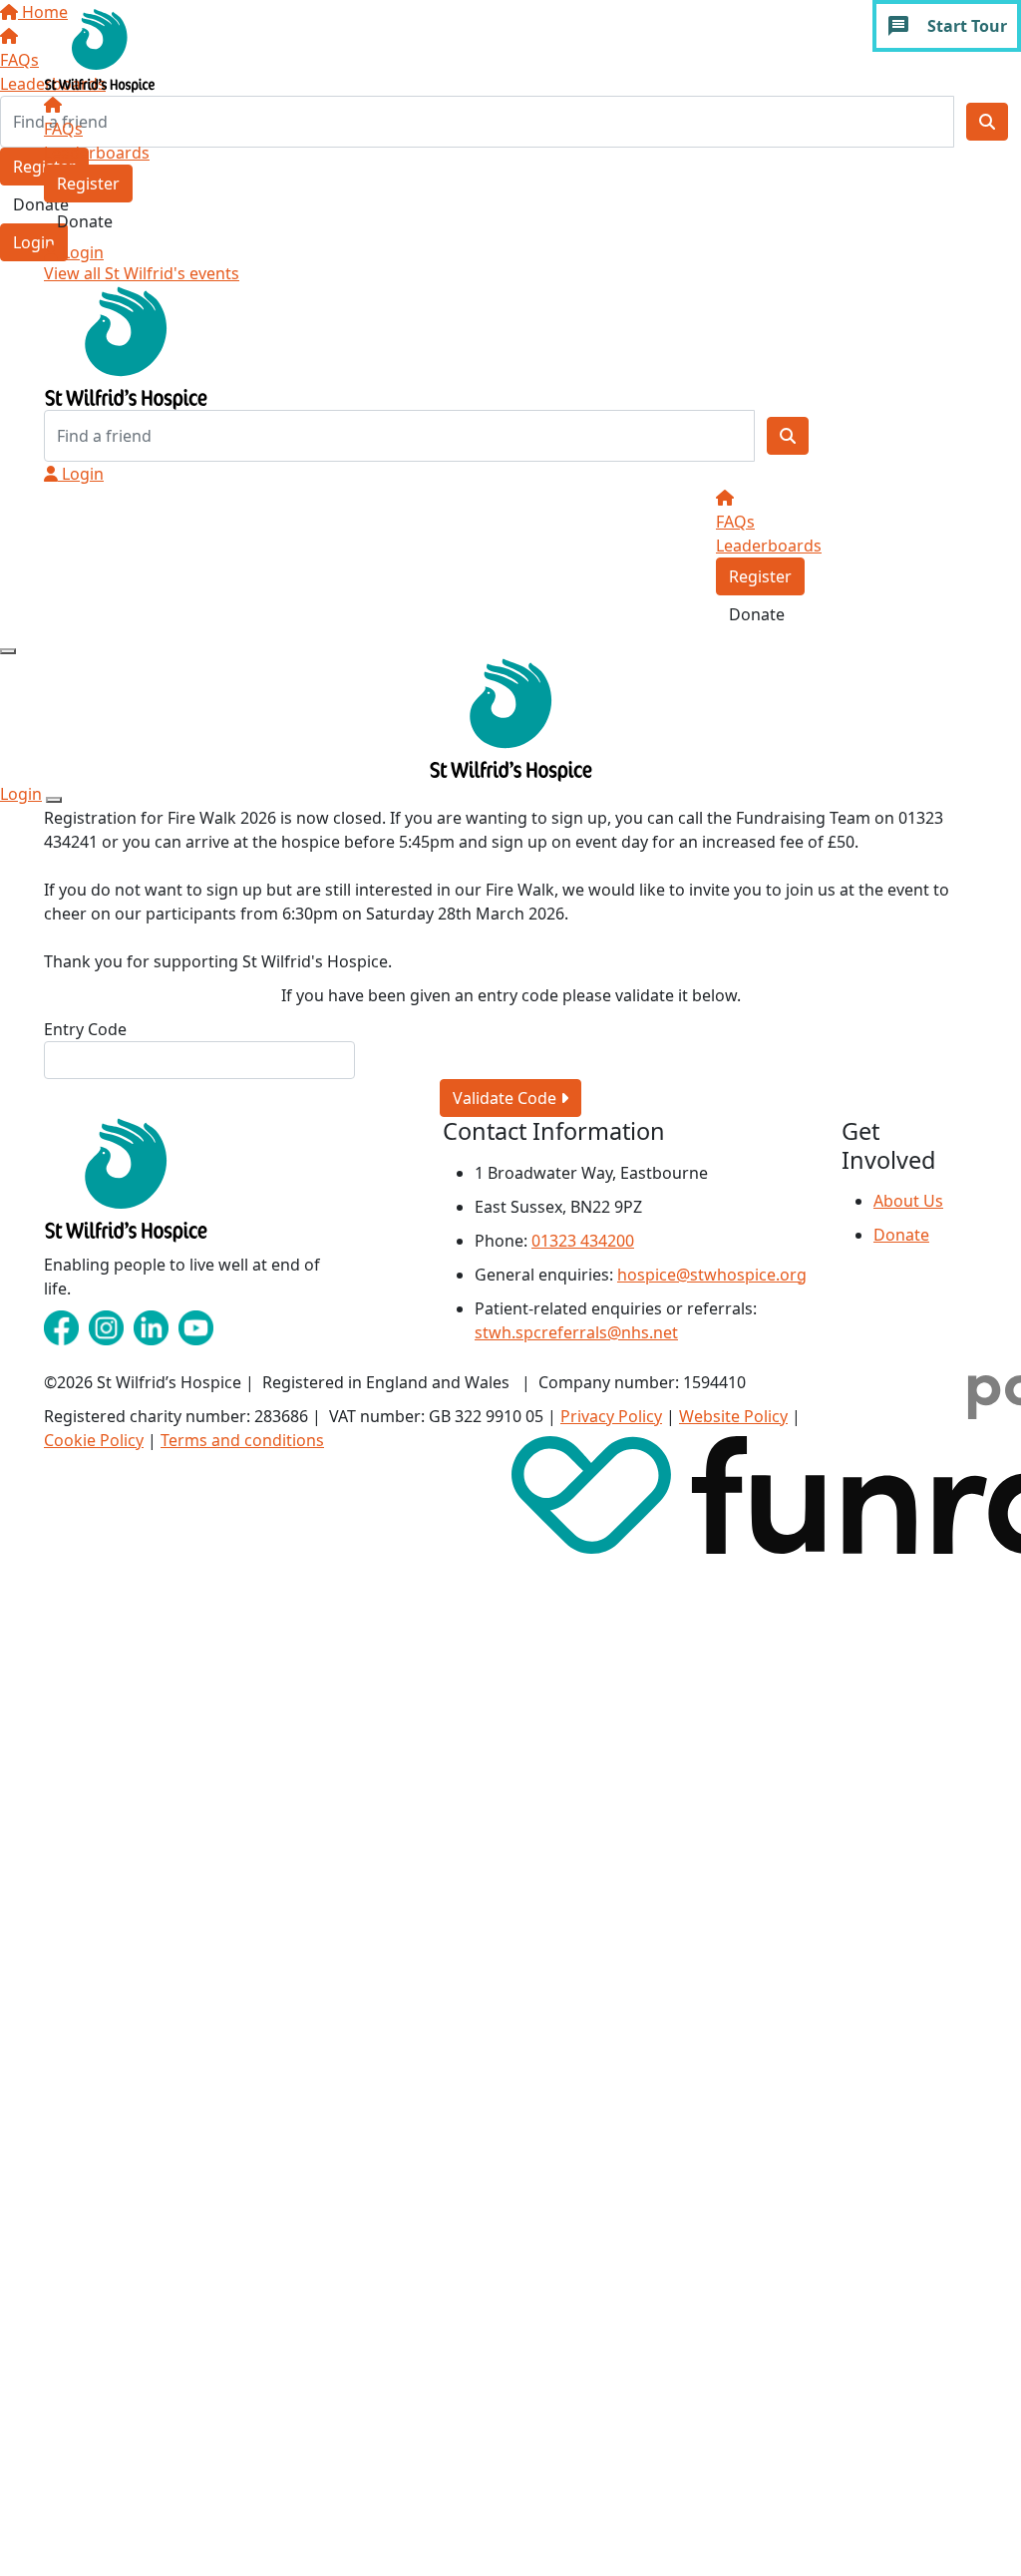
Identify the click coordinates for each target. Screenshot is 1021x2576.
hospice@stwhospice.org (712, 1275)
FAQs (63, 129)
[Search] (788, 436)
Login (81, 252)
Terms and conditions (242, 1440)
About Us (908, 1201)
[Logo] (100, 49)
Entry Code (85, 1029)
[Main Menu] (8, 651)
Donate (85, 221)
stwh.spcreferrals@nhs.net (576, 1332)
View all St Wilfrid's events (142, 273)
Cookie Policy (94, 1440)
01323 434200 (583, 1241)
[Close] (54, 800)
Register (88, 184)
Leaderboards (97, 153)
